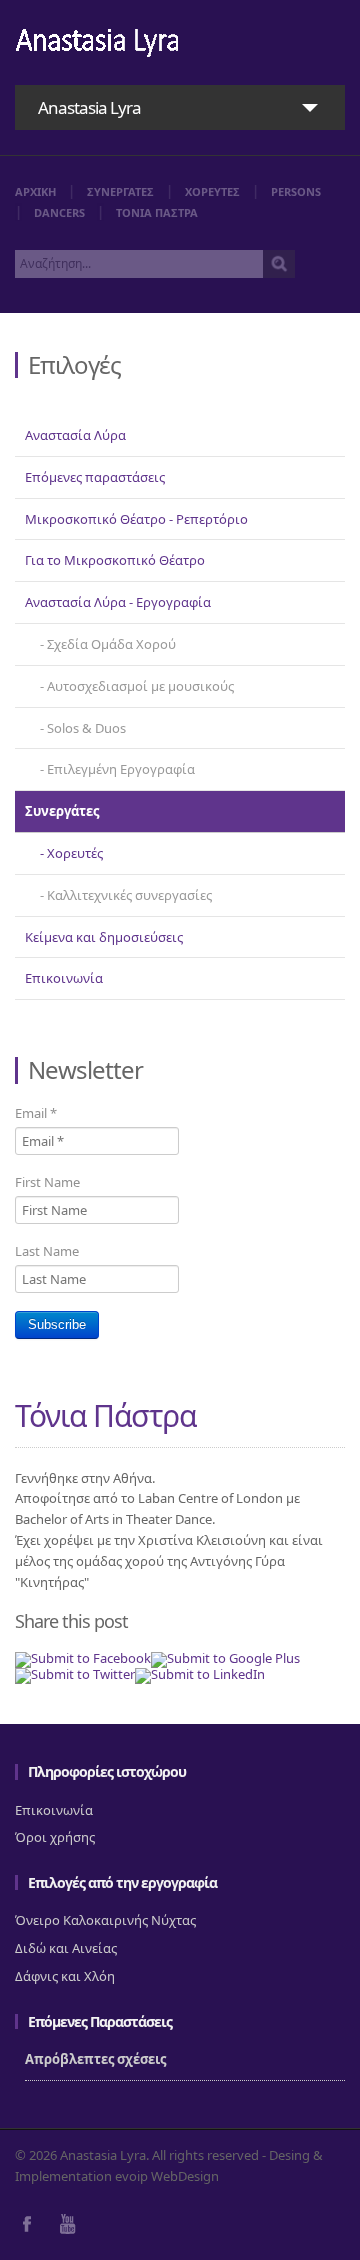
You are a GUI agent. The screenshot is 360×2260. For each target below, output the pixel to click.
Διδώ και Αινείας (66, 1948)
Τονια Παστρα (157, 212)
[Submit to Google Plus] (225, 1658)
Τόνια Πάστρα (105, 1415)
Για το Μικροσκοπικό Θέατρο (115, 560)
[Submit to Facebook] (83, 1658)
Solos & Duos (86, 728)
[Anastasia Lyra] (97, 44)
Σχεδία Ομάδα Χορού (111, 644)
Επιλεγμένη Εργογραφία (121, 769)
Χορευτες (212, 191)
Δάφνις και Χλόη (65, 1976)
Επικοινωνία (64, 978)
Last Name (47, 1251)
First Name (47, 1182)
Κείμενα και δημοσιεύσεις (104, 937)
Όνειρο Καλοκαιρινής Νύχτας (105, 1920)
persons (296, 191)
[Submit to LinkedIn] (200, 1674)
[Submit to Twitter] (75, 1674)
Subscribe (57, 1324)
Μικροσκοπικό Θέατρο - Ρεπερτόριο (136, 519)
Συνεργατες (120, 191)
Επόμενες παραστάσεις (95, 477)
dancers (59, 212)
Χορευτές (75, 853)
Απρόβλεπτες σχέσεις (95, 2059)
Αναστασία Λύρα (75, 435)
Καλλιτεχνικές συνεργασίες (129, 895)
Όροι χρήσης (55, 1837)
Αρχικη (35, 191)
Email (36, 1113)
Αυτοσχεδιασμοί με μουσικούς (140, 686)
